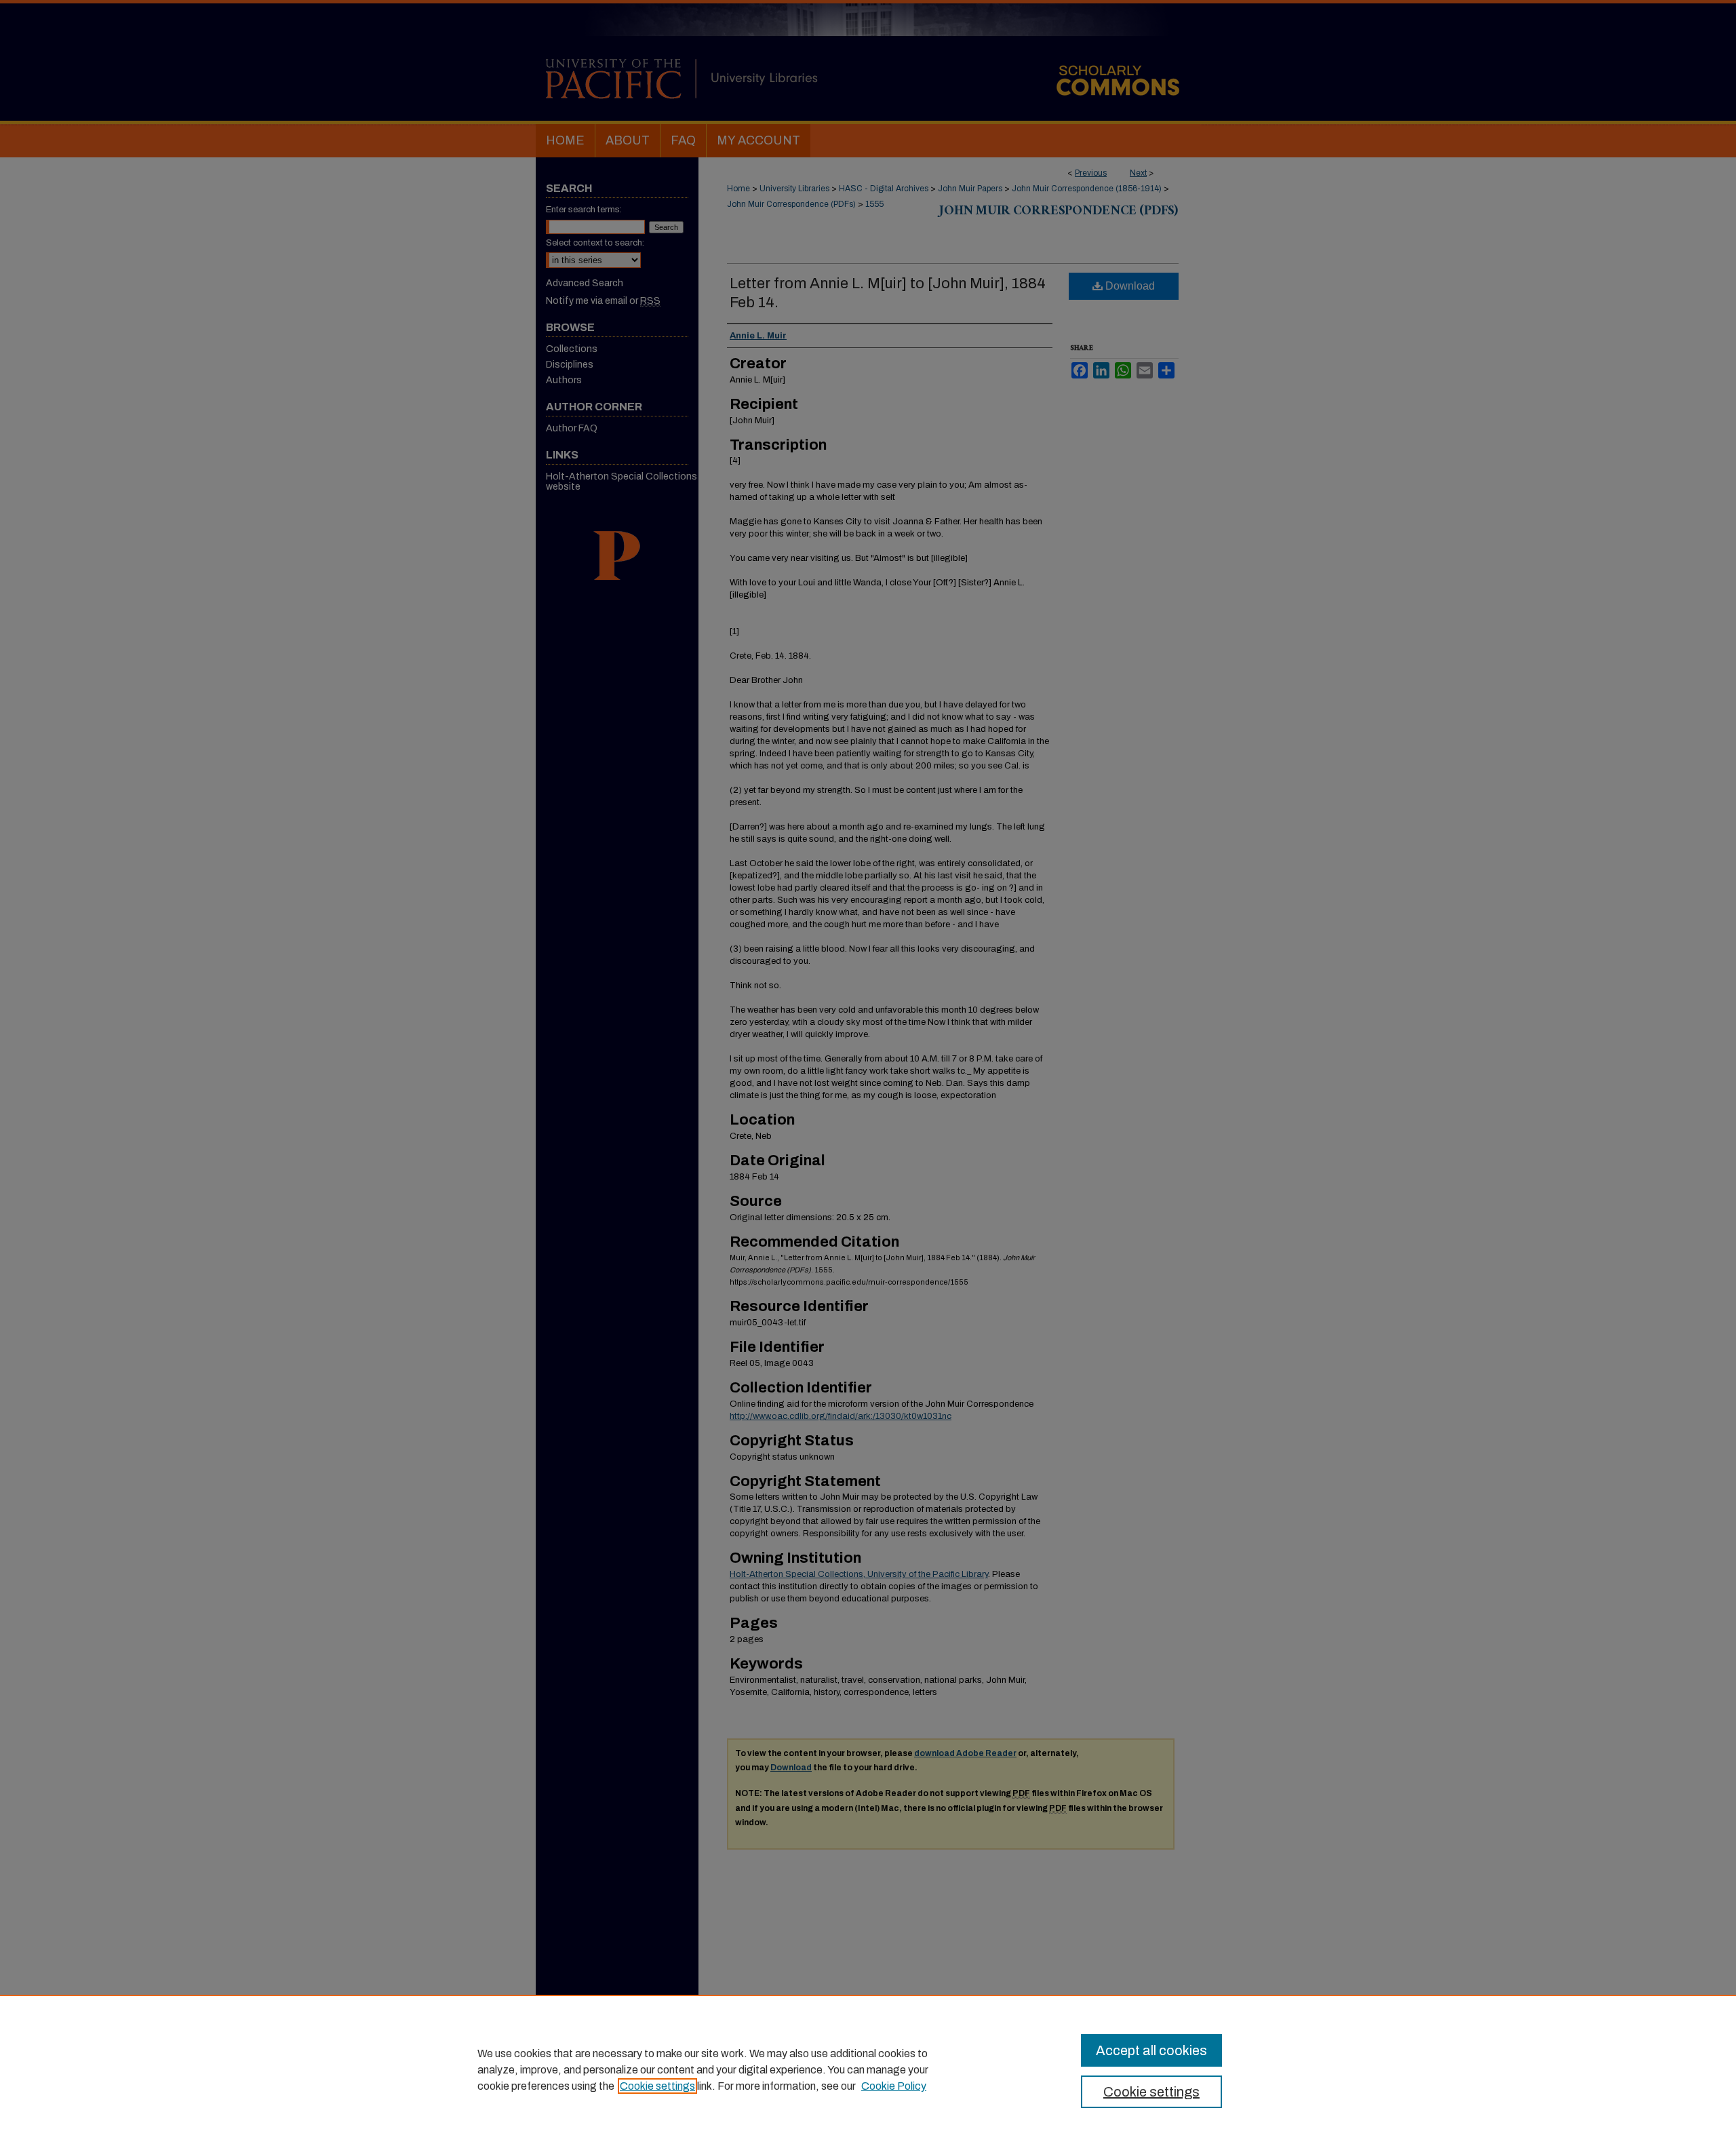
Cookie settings (657, 2086)
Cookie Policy (894, 2086)
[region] (868, 2069)
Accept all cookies (1151, 2050)
